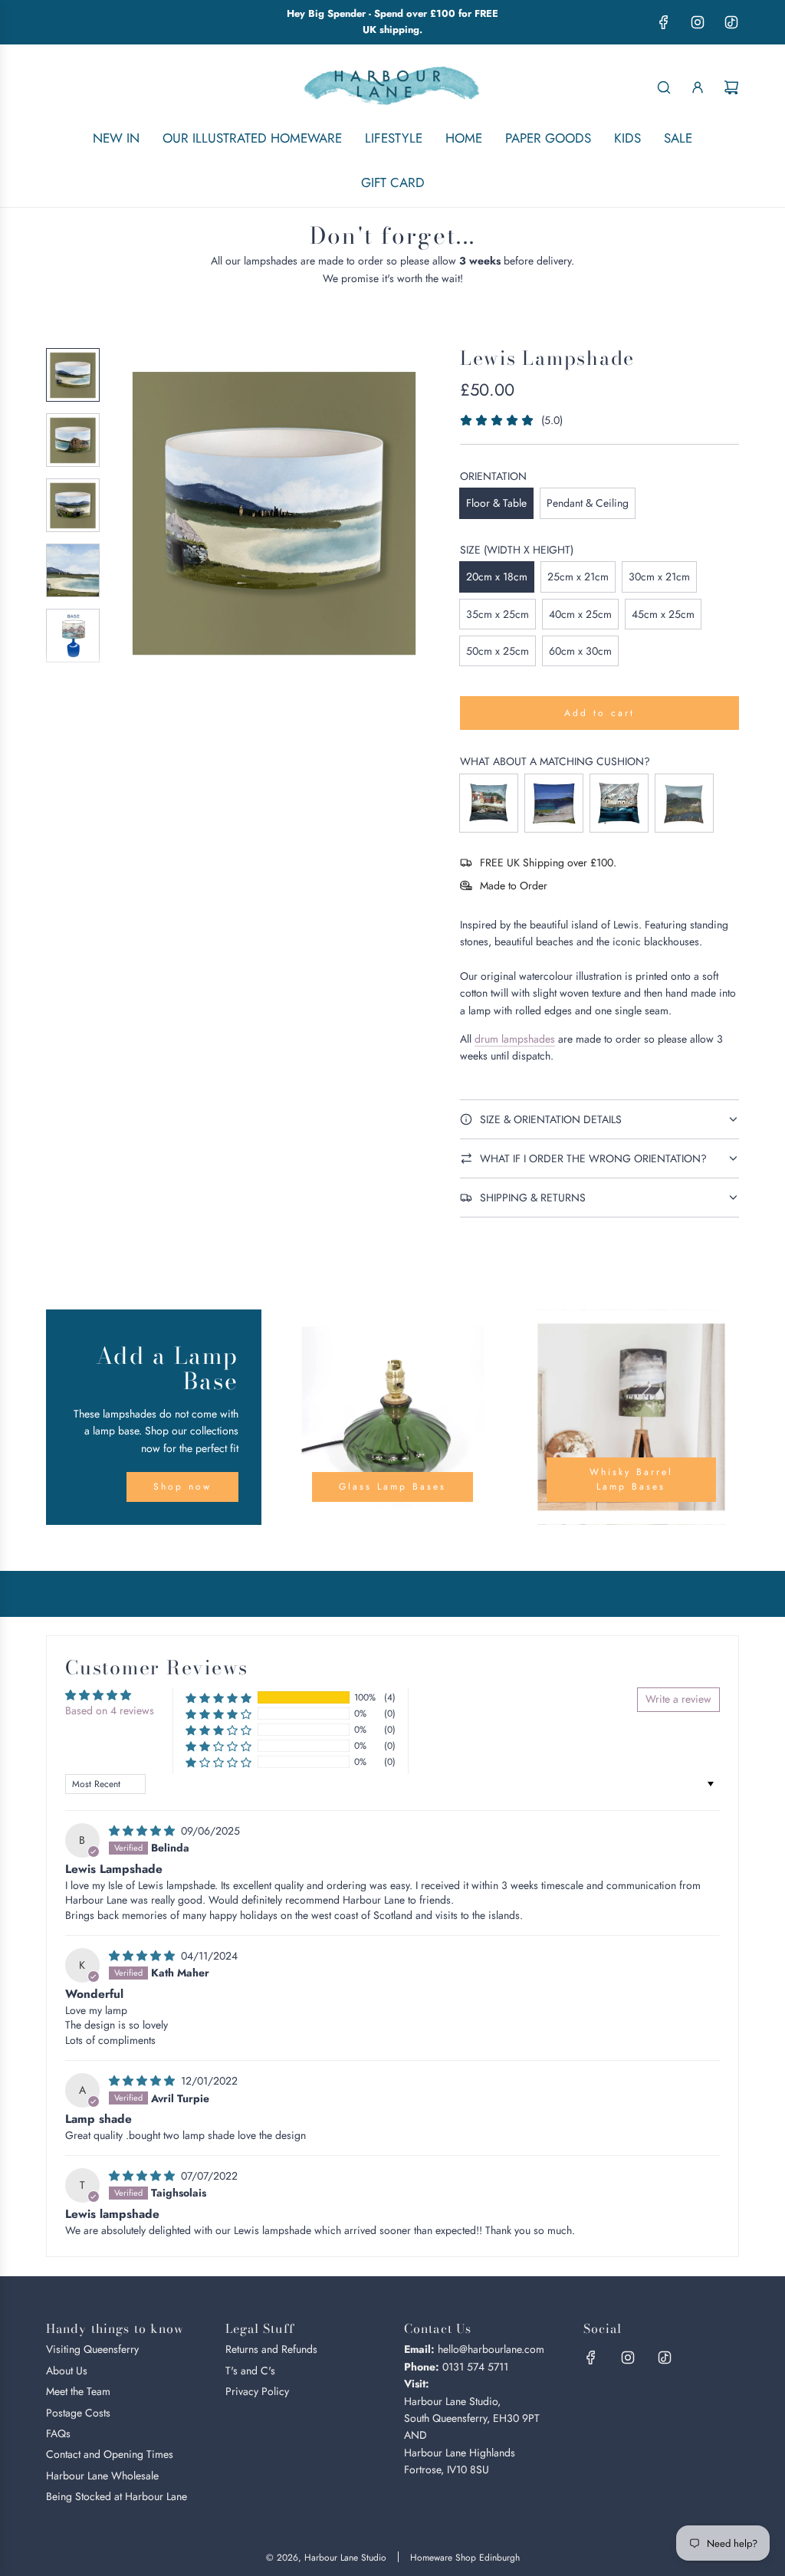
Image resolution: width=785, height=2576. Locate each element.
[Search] (664, 87)
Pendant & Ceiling (588, 503)
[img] (143, 1831)
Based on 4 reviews (110, 1710)
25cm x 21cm (578, 577)
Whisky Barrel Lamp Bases (631, 1479)
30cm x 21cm (659, 577)
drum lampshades (515, 1039)
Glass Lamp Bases (392, 1487)
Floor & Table (496, 503)
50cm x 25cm (498, 651)
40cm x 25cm (580, 614)
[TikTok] (731, 22)
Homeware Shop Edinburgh (465, 2558)
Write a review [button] (678, 1699)
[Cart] (731, 87)
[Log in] (698, 87)
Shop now (182, 1487)
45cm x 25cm (663, 614)
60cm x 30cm (580, 651)
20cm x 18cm (497, 577)
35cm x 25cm (498, 614)
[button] (131, 511)
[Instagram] (698, 22)
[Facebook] (664, 22)
